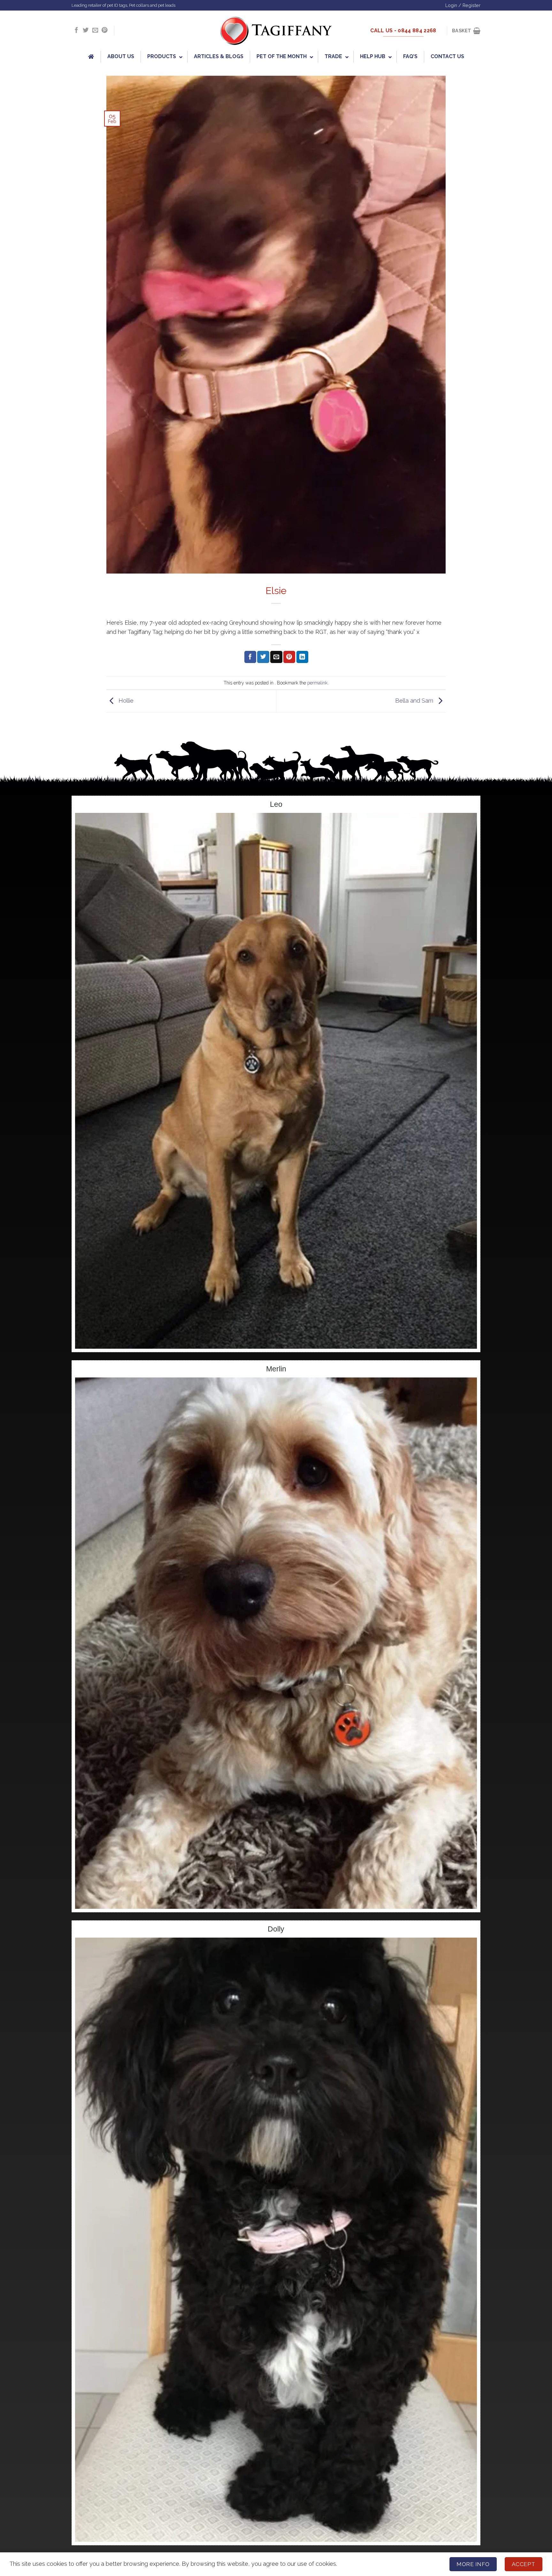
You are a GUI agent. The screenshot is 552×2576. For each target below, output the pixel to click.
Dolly (276, 1929)
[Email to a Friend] (276, 657)
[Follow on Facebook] (76, 31)
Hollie (125, 701)
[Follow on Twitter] (86, 31)
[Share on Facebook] (250, 657)
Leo (276, 804)
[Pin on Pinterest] (289, 657)
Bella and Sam (415, 701)
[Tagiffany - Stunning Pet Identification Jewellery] (276, 31)
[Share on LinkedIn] (302, 657)
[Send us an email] (95, 31)
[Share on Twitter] (263, 657)
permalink (318, 683)
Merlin (276, 1369)
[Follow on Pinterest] (104, 31)
